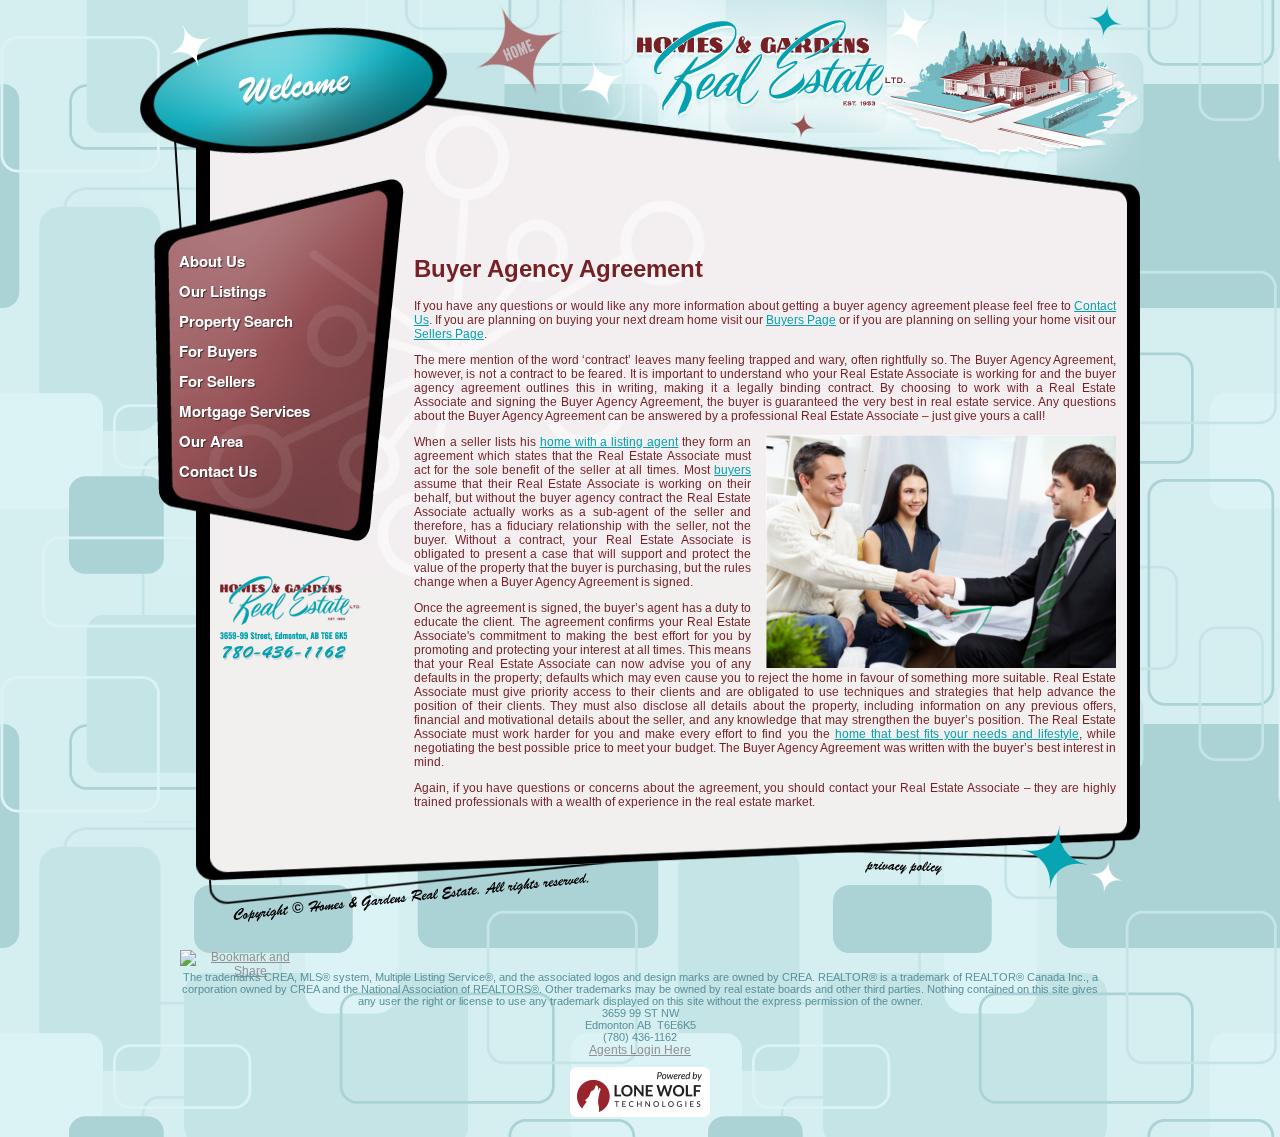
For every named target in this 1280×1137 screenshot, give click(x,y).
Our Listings (222, 291)
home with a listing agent (609, 442)
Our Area (211, 441)
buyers (732, 470)
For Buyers (218, 351)
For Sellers (217, 381)
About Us (212, 261)
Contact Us (218, 471)
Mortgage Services (244, 411)
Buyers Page (801, 320)
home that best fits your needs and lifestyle (957, 734)
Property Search (236, 321)
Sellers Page (449, 334)
